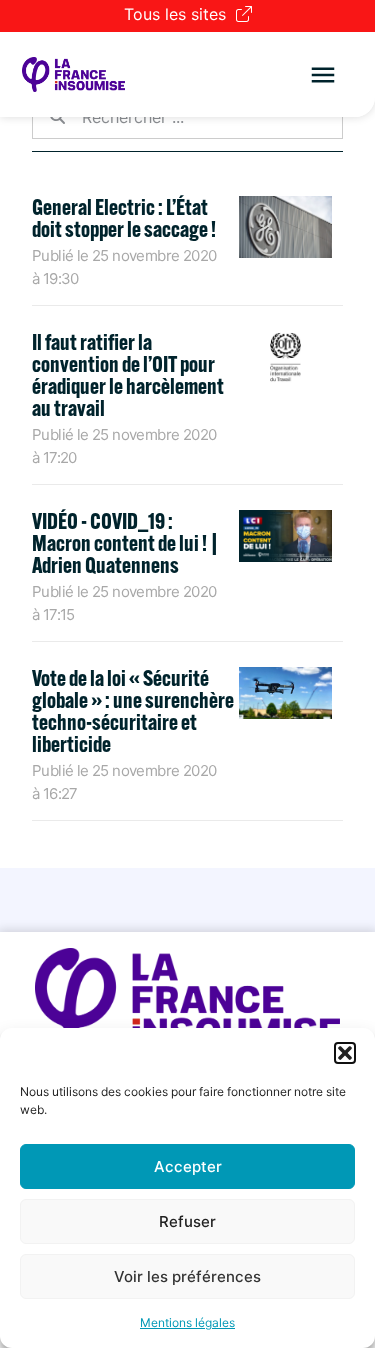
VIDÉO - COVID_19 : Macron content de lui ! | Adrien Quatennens (125, 543)
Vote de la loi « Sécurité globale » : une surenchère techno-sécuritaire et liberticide (133, 711)
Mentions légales (187, 1322)
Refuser (187, 1221)
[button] (345, 1053)
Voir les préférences (187, 1276)
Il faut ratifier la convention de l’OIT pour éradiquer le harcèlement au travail (128, 375)
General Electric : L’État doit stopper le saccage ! (124, 218)
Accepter (188, 1166)
